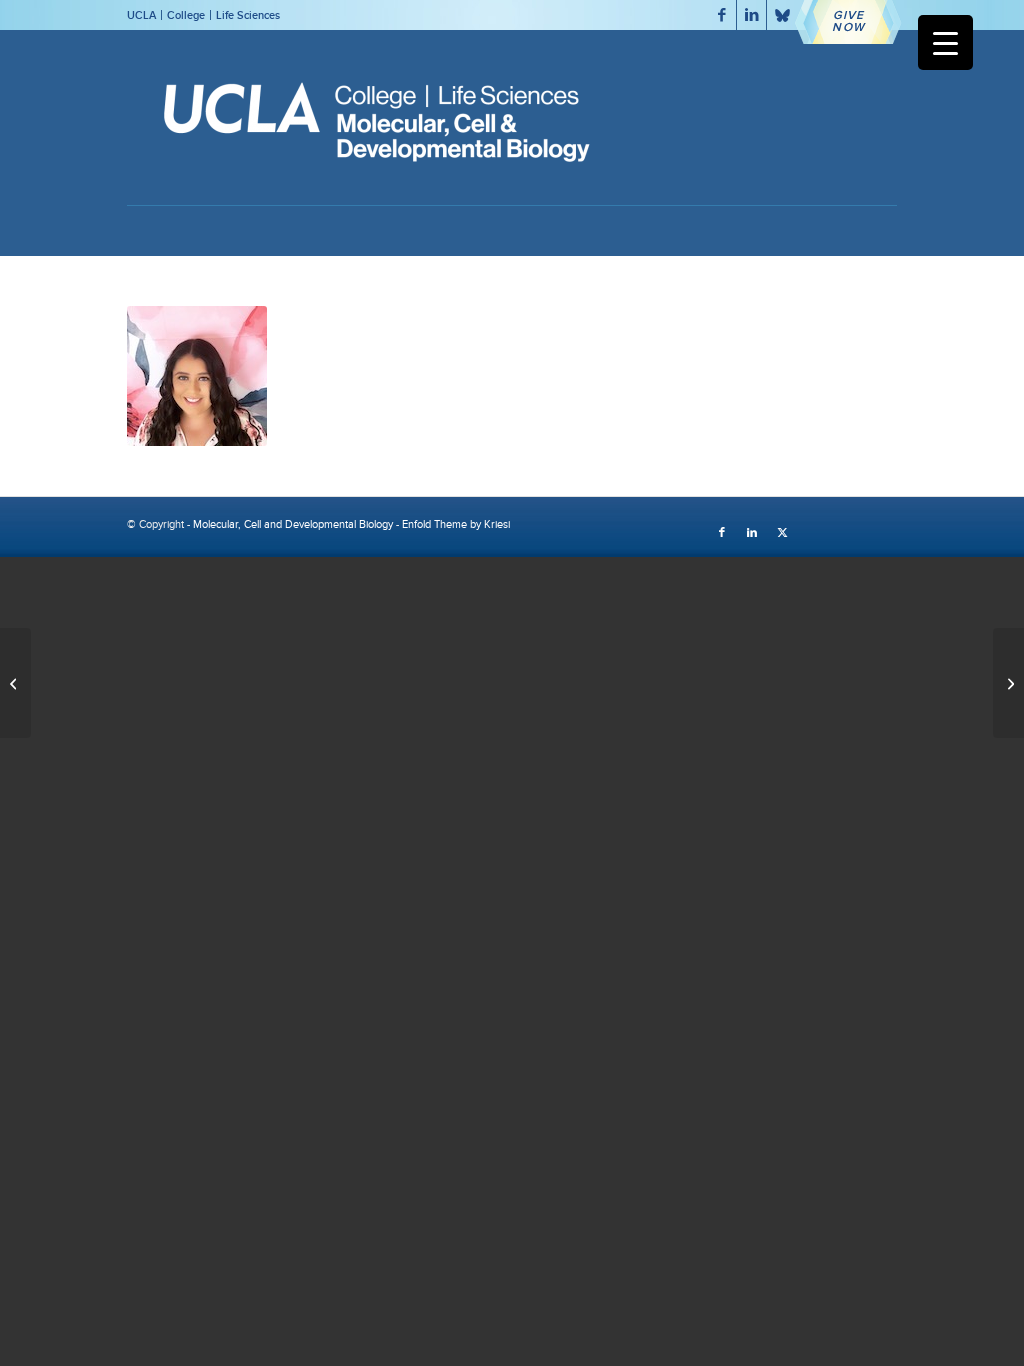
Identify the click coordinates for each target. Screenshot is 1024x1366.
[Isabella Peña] (15, 683)
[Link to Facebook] (721, 15)
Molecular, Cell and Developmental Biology (293, 524)
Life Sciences (248, 15)
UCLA (141, 15)
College (186, 15)
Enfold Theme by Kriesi (456, 524)
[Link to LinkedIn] (751, 15)
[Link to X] (782, 15)
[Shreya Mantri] (1008, 683)
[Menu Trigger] (945, 42)
